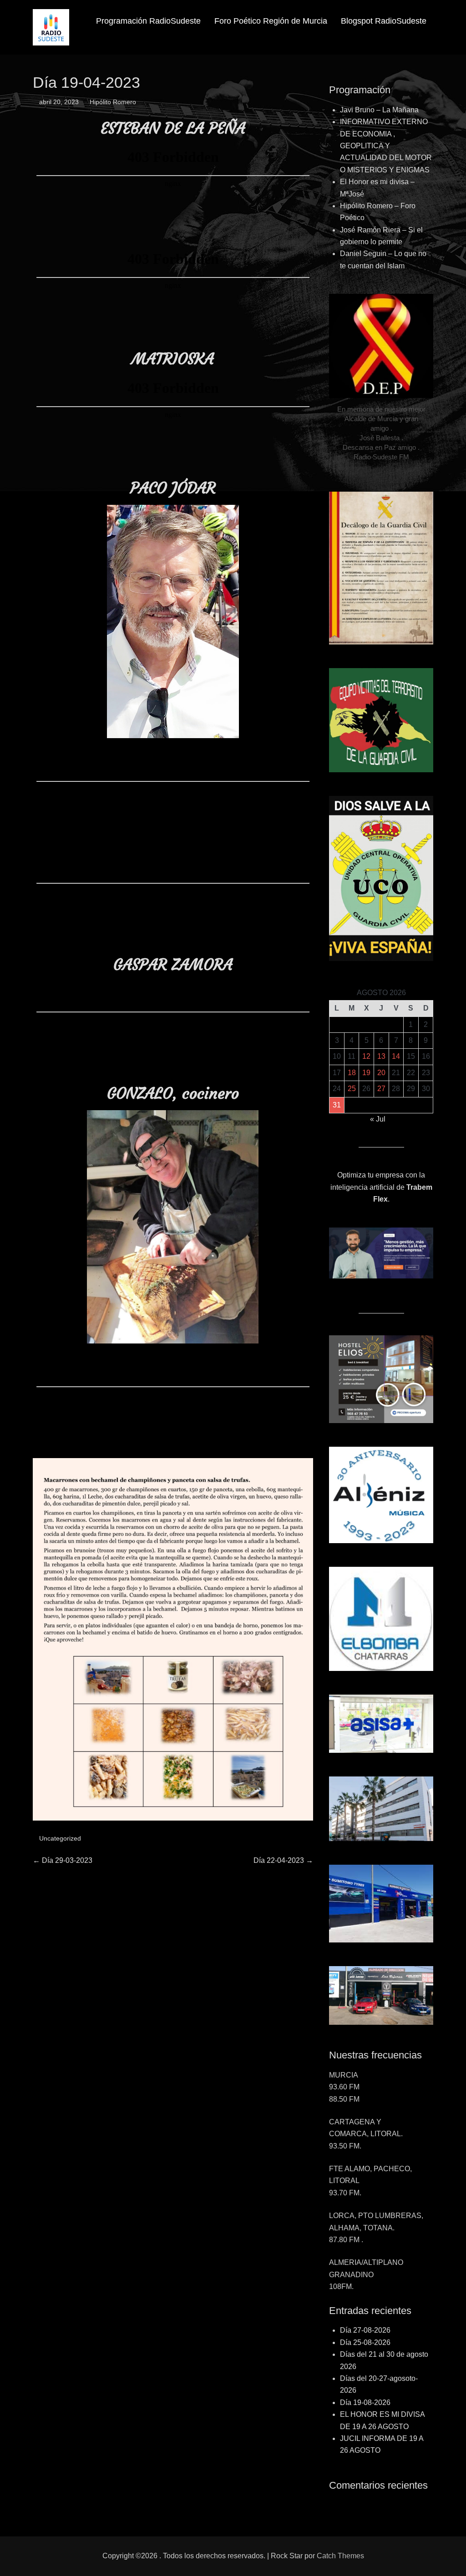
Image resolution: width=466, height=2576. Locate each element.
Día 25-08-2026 (365, 2342)
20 (381, 1073)
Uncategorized (60, 1838)
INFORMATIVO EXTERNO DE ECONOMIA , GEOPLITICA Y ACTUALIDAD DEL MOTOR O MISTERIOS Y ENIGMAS (386, 146)
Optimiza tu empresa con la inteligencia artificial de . (381, 1187)
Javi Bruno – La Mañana (379, 110)
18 (352, 1073)
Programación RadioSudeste (148, 21)
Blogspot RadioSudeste (384, 21)
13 (381, 1056)
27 (381, 1089)
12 (366, 1056)
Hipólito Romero (113, 102)
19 (366, 1073)
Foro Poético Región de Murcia (271, 21)
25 (352, 1089)
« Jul (378, 1119)
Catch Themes (340, 2556)
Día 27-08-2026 (365, 2330)
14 (396, 1056)
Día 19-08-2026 (365, 2402)
